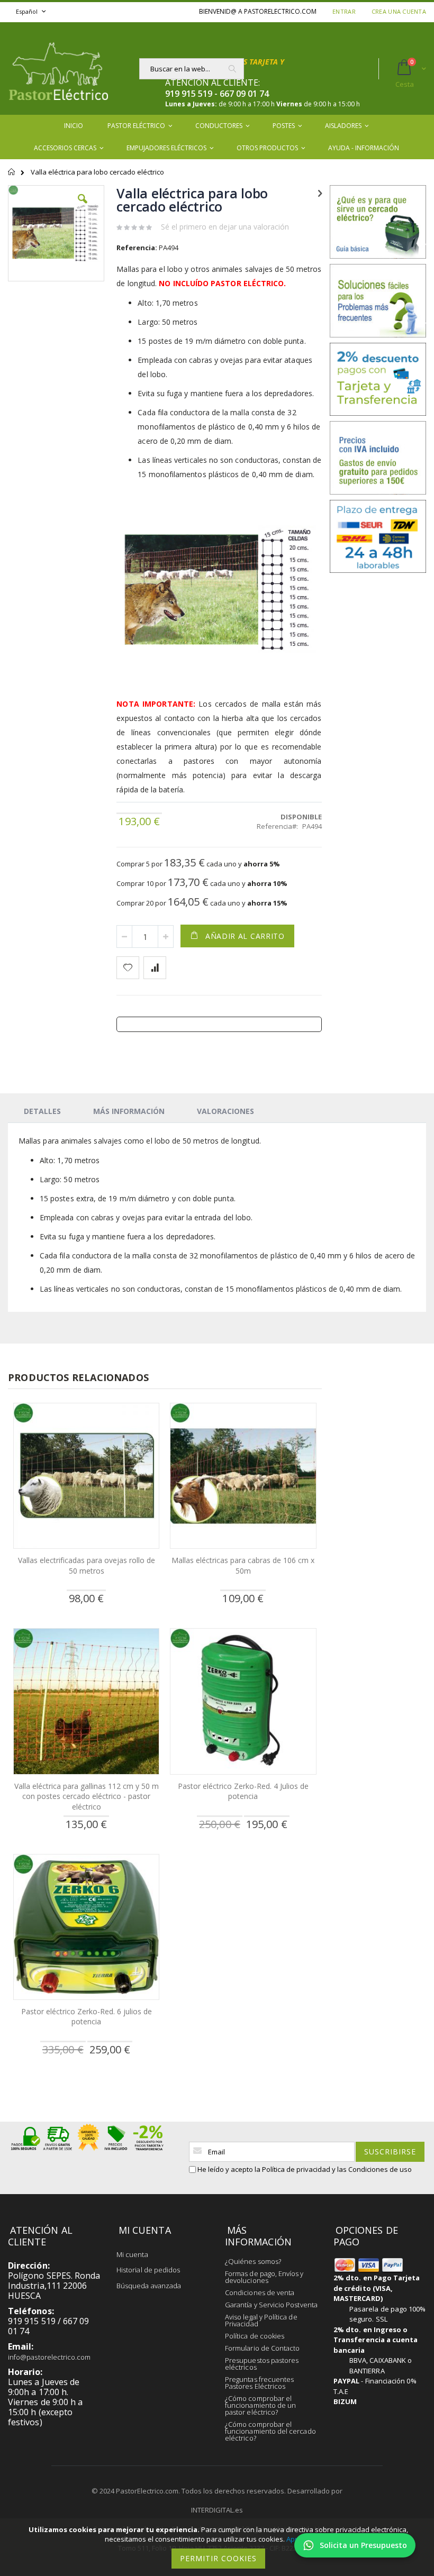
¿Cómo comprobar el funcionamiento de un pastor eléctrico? (260, 2405)
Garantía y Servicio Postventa (271, 2305)
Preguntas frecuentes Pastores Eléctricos (259, 2383)
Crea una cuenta (399, 11)
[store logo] (58, 68)
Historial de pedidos (148, 2270)
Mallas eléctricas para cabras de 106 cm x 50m (243, 1565)
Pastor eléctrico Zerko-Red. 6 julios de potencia (87, 2017)
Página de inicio (12, 177)
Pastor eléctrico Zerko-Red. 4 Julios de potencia (243, 1791)
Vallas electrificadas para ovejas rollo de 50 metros (87, 1565)
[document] (219, 2547)
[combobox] (192, 69)
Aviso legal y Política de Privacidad (261, 2320)
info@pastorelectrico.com (49, 2357)
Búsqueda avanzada (149, 2286)
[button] (83, 207)
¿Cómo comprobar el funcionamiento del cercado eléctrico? (270, 2431)
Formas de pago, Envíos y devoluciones (264, 2277)
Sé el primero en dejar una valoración (225, 227)
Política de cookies (255, 2336)
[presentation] (42, 1111)
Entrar (344, 11)
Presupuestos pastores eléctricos (262, 2364)
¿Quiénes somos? (253, 2261)
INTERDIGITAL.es (217, 2510)
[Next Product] (320, 193)
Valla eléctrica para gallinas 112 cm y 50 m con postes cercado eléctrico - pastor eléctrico (87, 1796)
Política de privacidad (296, 2169)
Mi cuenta (132, 2254)
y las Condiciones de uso (372, 2169)
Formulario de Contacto (262, 2348)
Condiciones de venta (260, 2292)
